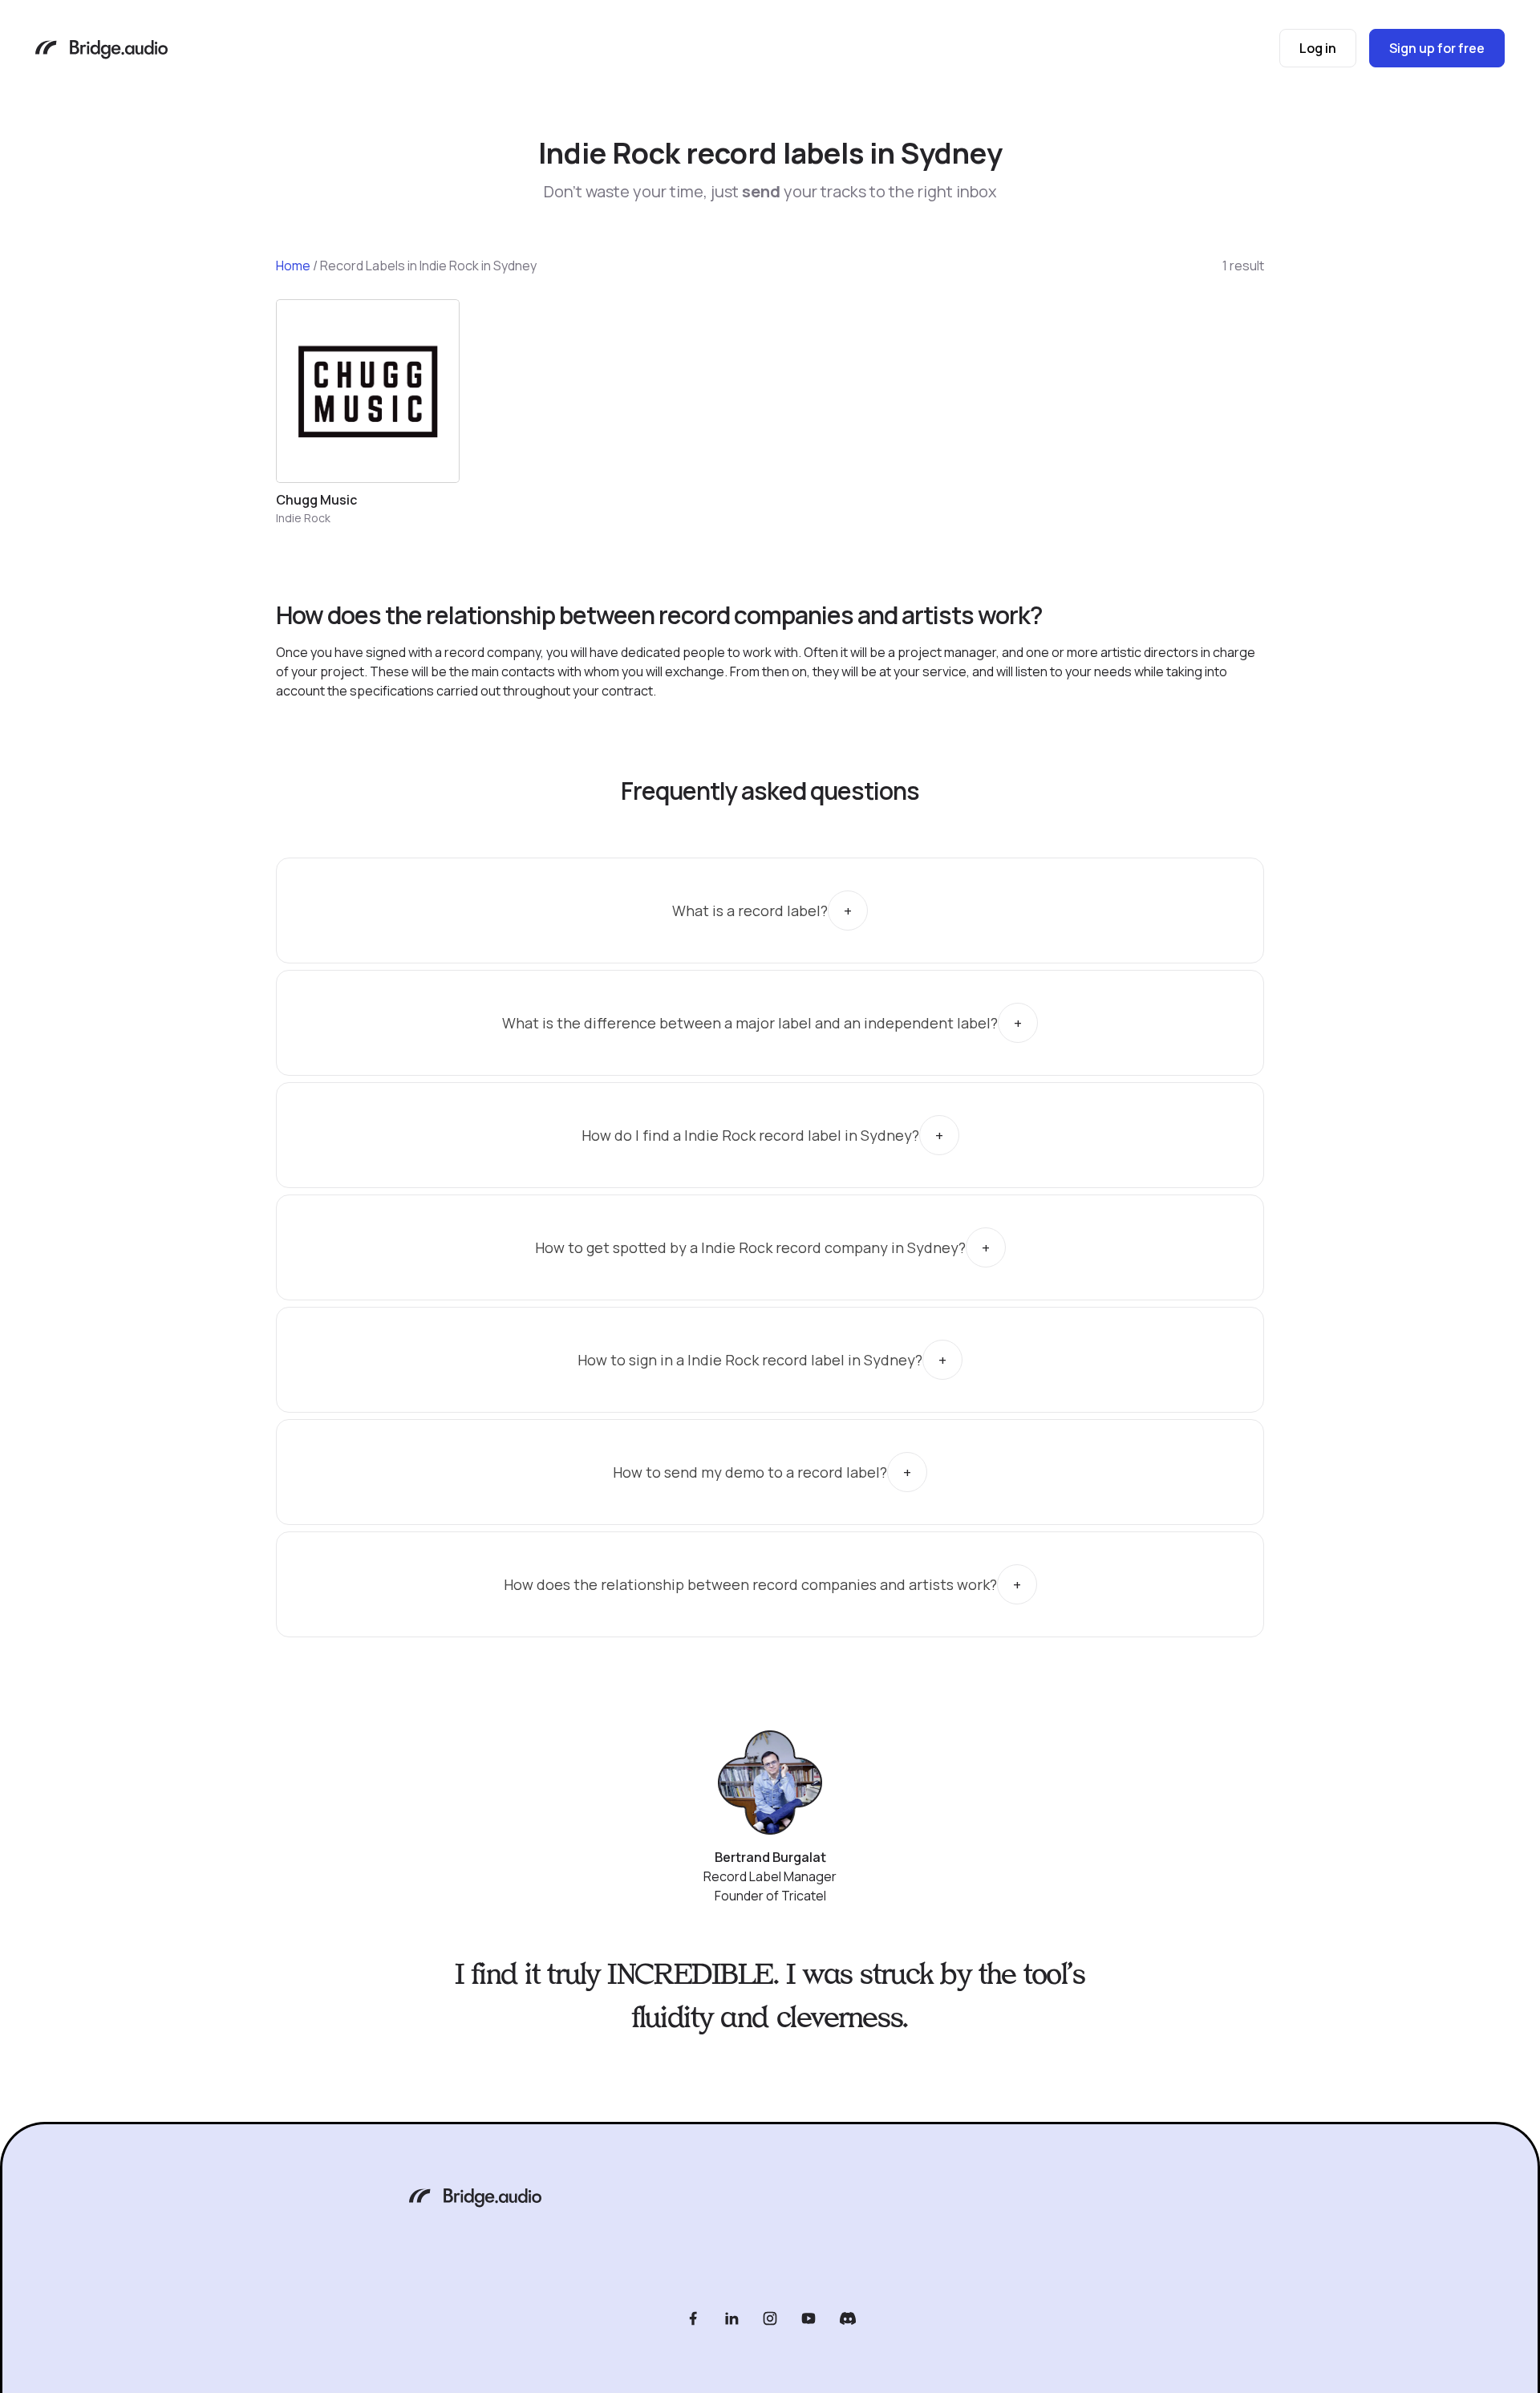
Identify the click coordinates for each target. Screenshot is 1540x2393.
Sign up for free (1437, 48)
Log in (1318, 48)
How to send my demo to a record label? (750, 1472)
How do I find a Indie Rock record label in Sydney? (750, 1135)
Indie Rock (303, 518)
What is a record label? (750, 911)
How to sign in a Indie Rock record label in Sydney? (750, 1360)
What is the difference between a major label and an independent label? (750, 1023)
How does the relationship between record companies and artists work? (750, 1584)
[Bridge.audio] (101, 51)
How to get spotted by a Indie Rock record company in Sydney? (750, 1247)
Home (293, 266)
